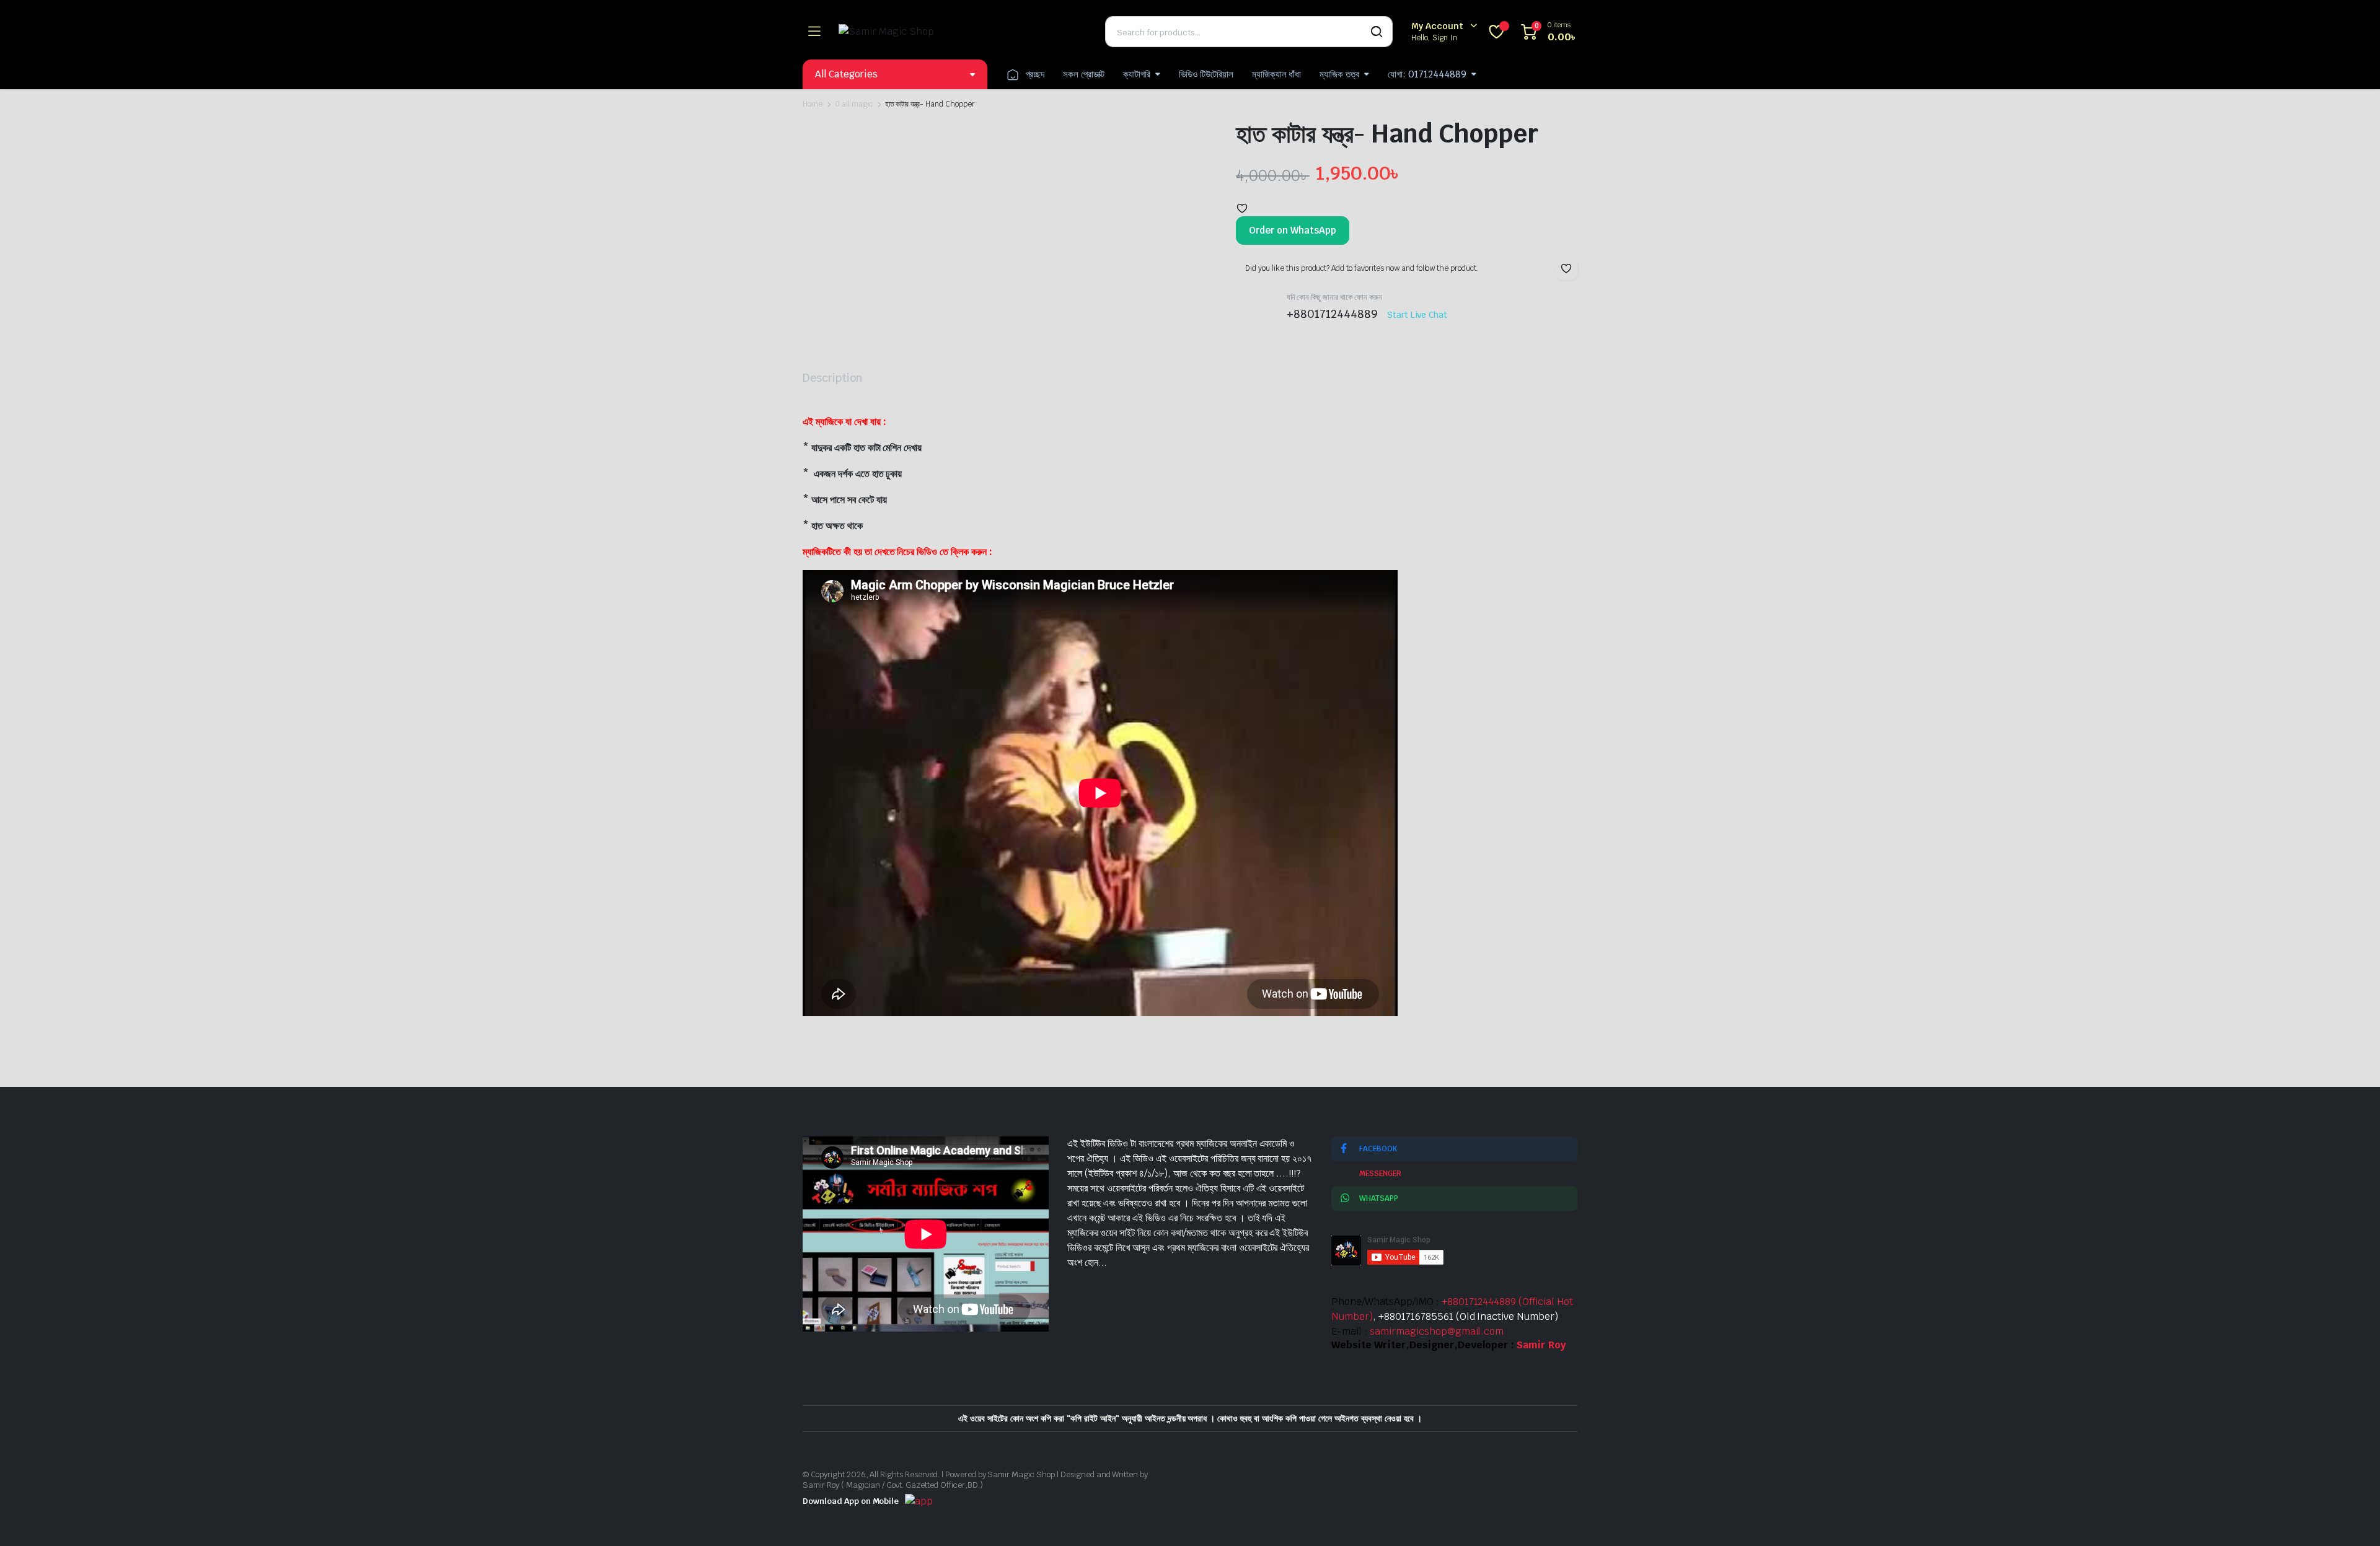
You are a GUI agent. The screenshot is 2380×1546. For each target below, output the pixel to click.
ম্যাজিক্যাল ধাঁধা (1277, 74)
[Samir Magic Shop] (963, 32)
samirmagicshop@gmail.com (1437, 1331)
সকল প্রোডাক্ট (1084, 74)
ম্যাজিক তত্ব (1339, 74)
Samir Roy (1541, 1345)
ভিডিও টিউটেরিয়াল (1206, 74)
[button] (1242, 208)
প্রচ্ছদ (1035, 74)
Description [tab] (833, 378)
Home (813, 104)
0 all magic (854, 104)
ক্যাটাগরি (1137, 74)
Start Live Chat (1417, 315)
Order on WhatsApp (1293, 230)
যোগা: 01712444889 (1427, 74)
